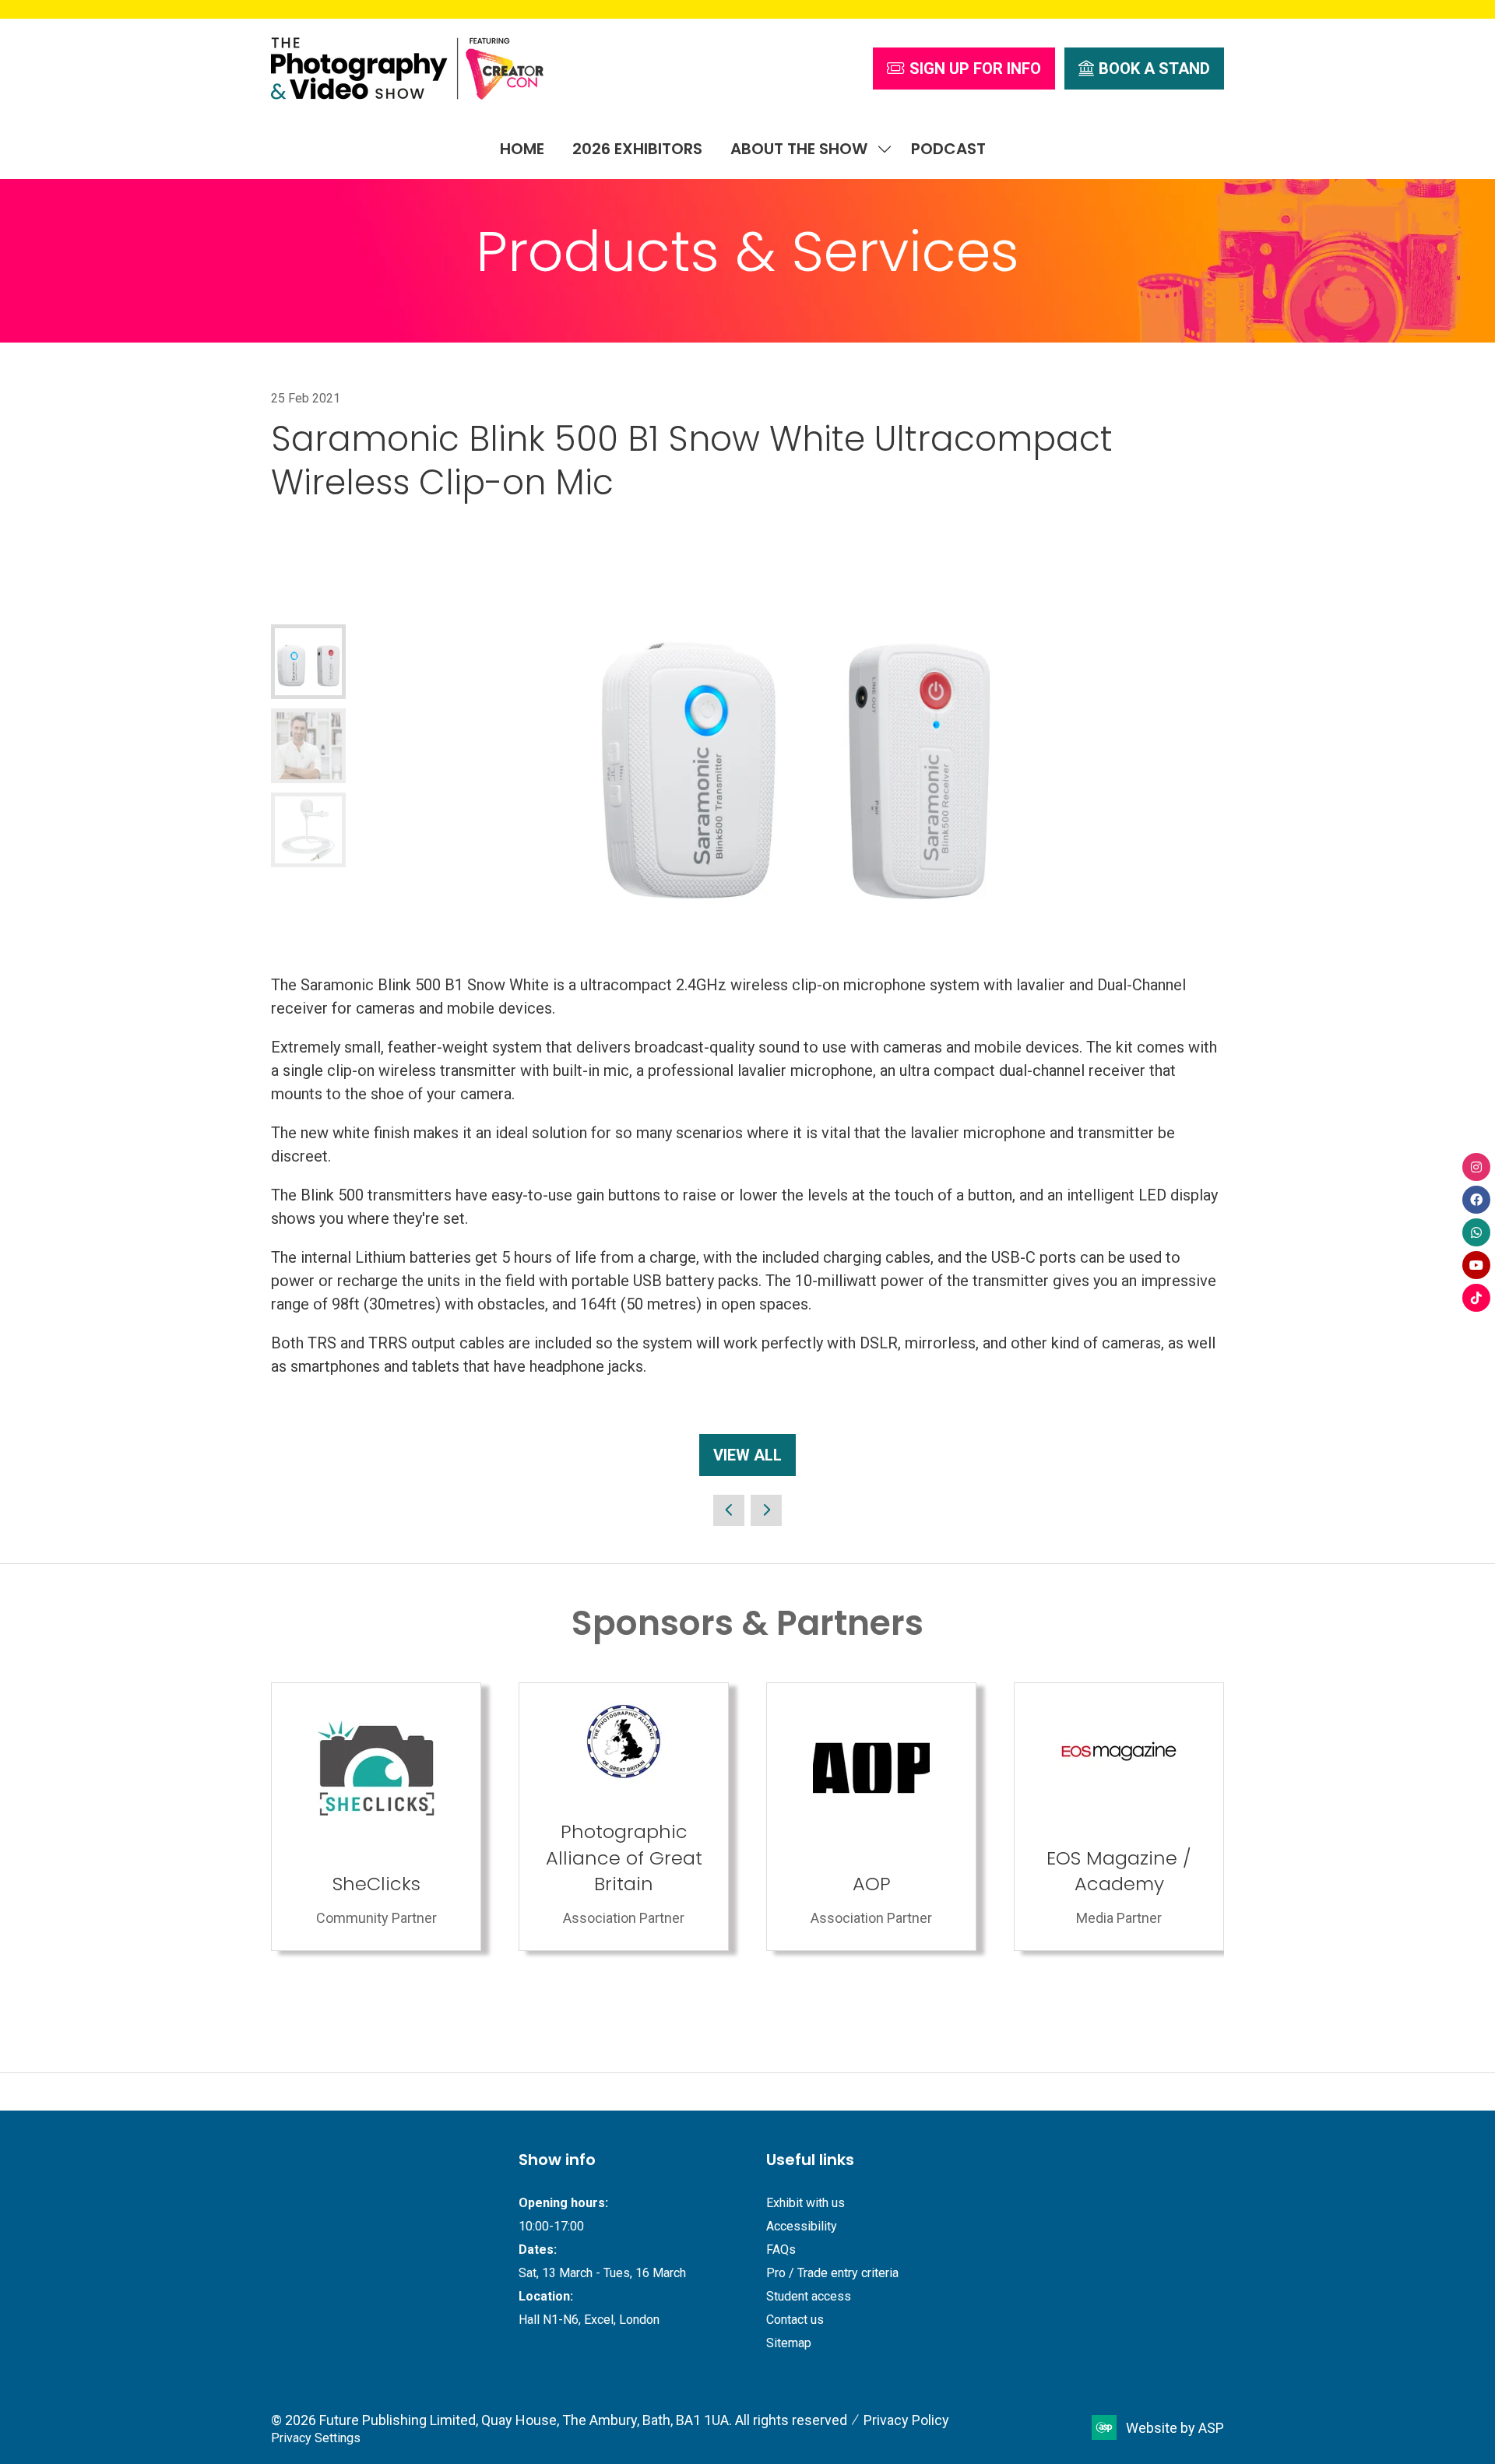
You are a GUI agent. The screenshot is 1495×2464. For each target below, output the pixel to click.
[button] (964, 69)
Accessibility (802, 2226)
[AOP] (376, 1817)
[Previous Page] (729, 1510)
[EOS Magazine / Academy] (624, 1817)
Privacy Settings (316, 2438)
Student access (809, 2296)
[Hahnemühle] (1119, 1817)
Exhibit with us (806, 2203)
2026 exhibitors (637, 149)
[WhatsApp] (1476, 1232)
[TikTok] (1476, 1298)
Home (522, 149)
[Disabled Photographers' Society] (871, 1817)
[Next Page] (766, 1510)
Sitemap (789, 2343)
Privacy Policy (906, 2420)
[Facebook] (1476, 1200)
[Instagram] (1476, 1167)
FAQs (781, 2250)
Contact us (795, 2320)
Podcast (948, 149)
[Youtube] (1476, 1265)
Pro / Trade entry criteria (832, 2273)
